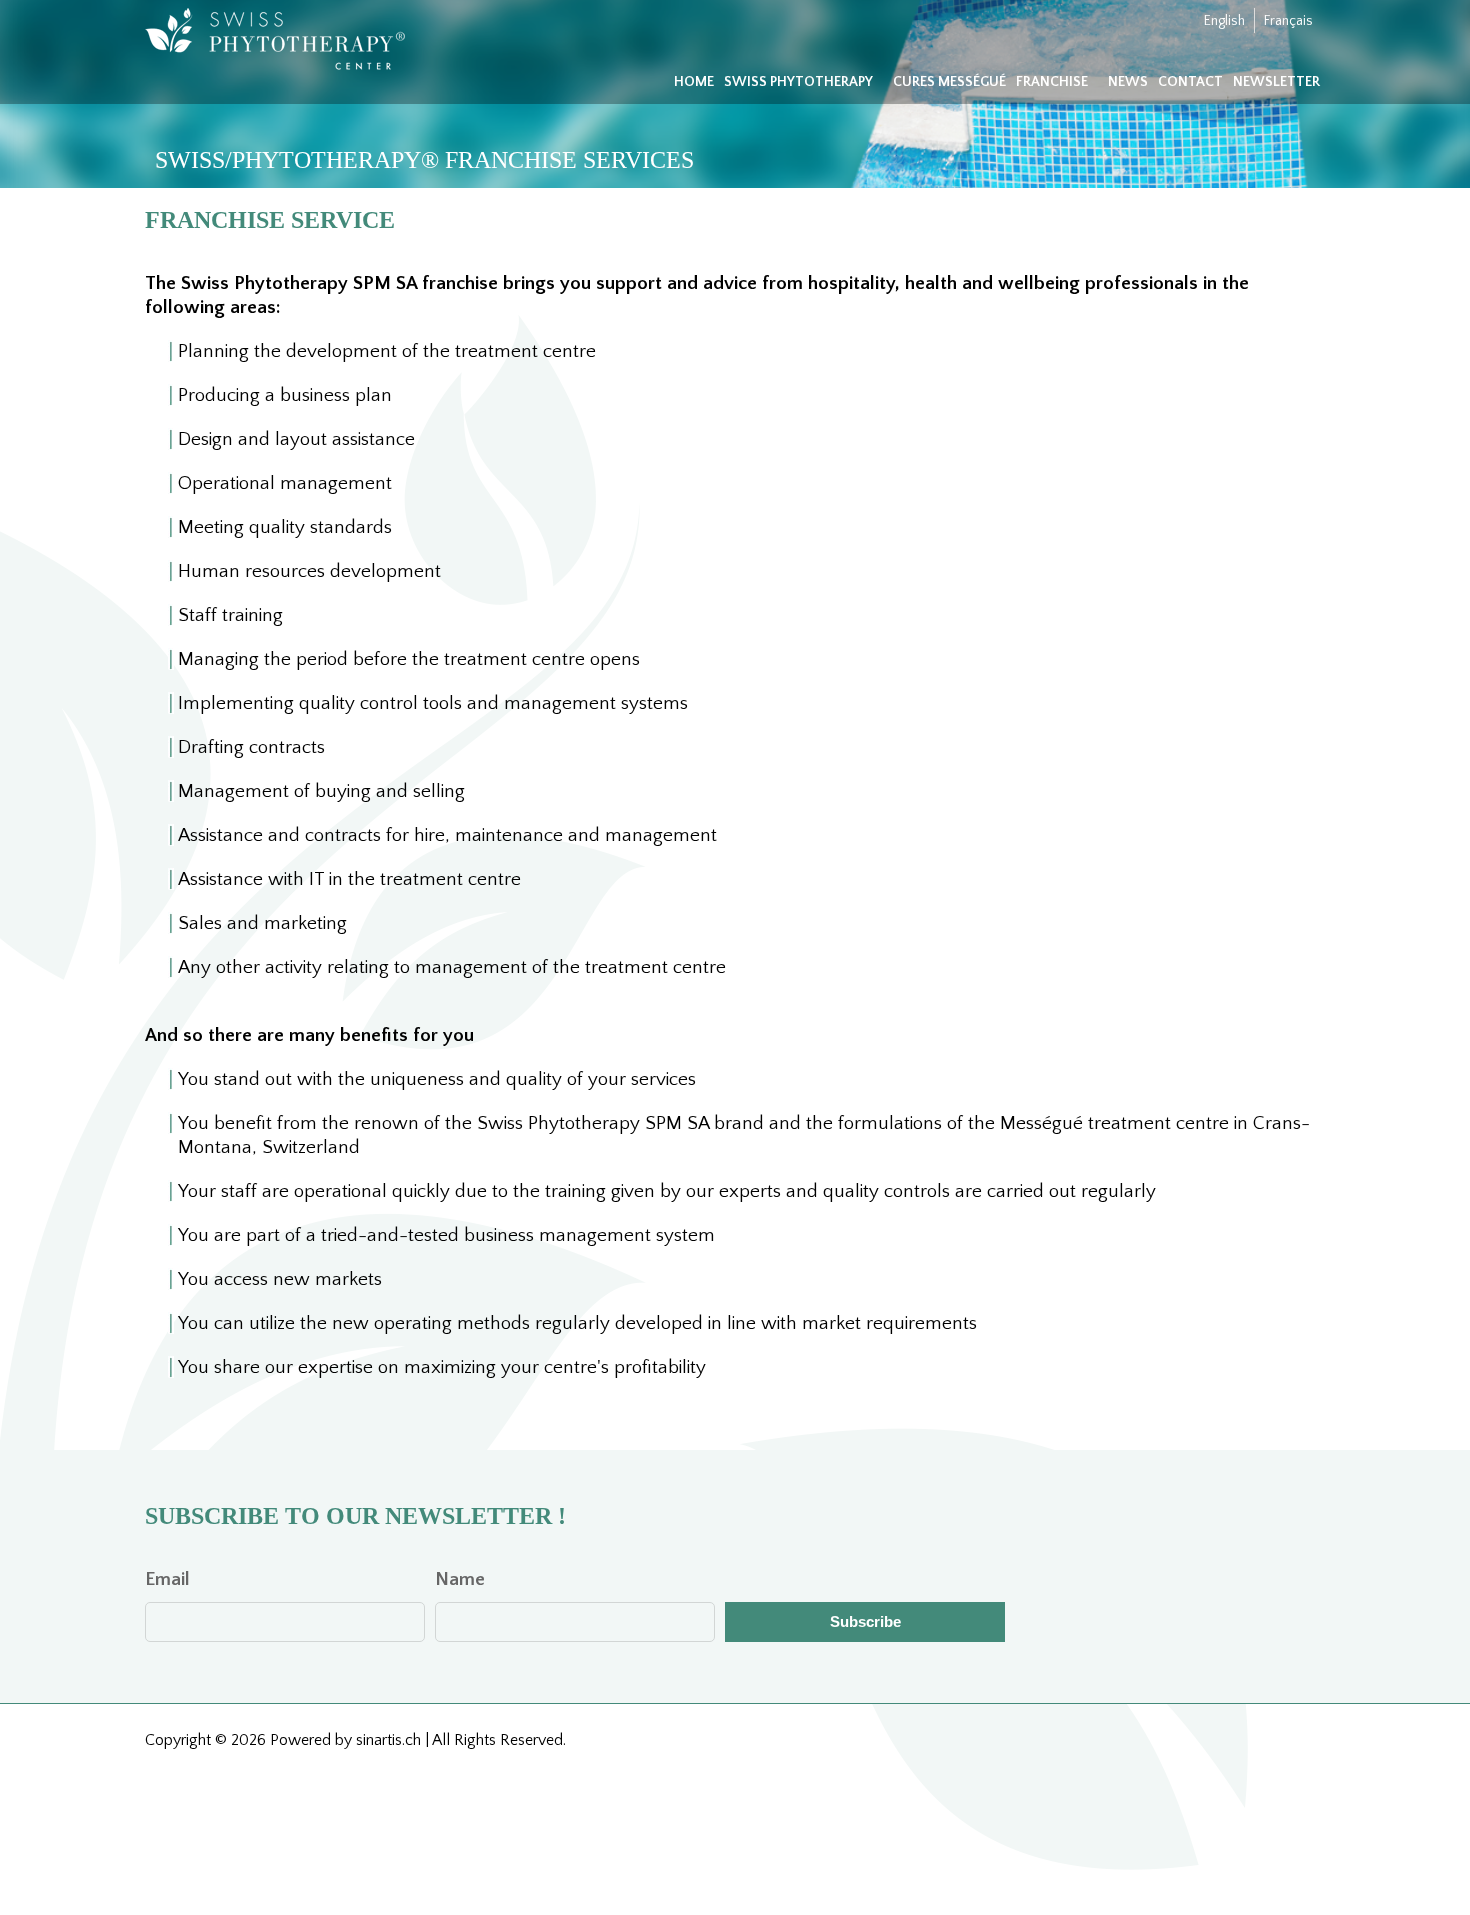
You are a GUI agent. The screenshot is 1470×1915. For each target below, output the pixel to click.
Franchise (1052, 82)
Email (167, 1579)
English (1224, 21)
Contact (1190, 82)
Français (1288, 21)
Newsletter (1276, 82)
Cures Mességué (949, 82)
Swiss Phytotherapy (798, 82)
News (1128, 82)
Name (460, 1579)
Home (694, 82)
